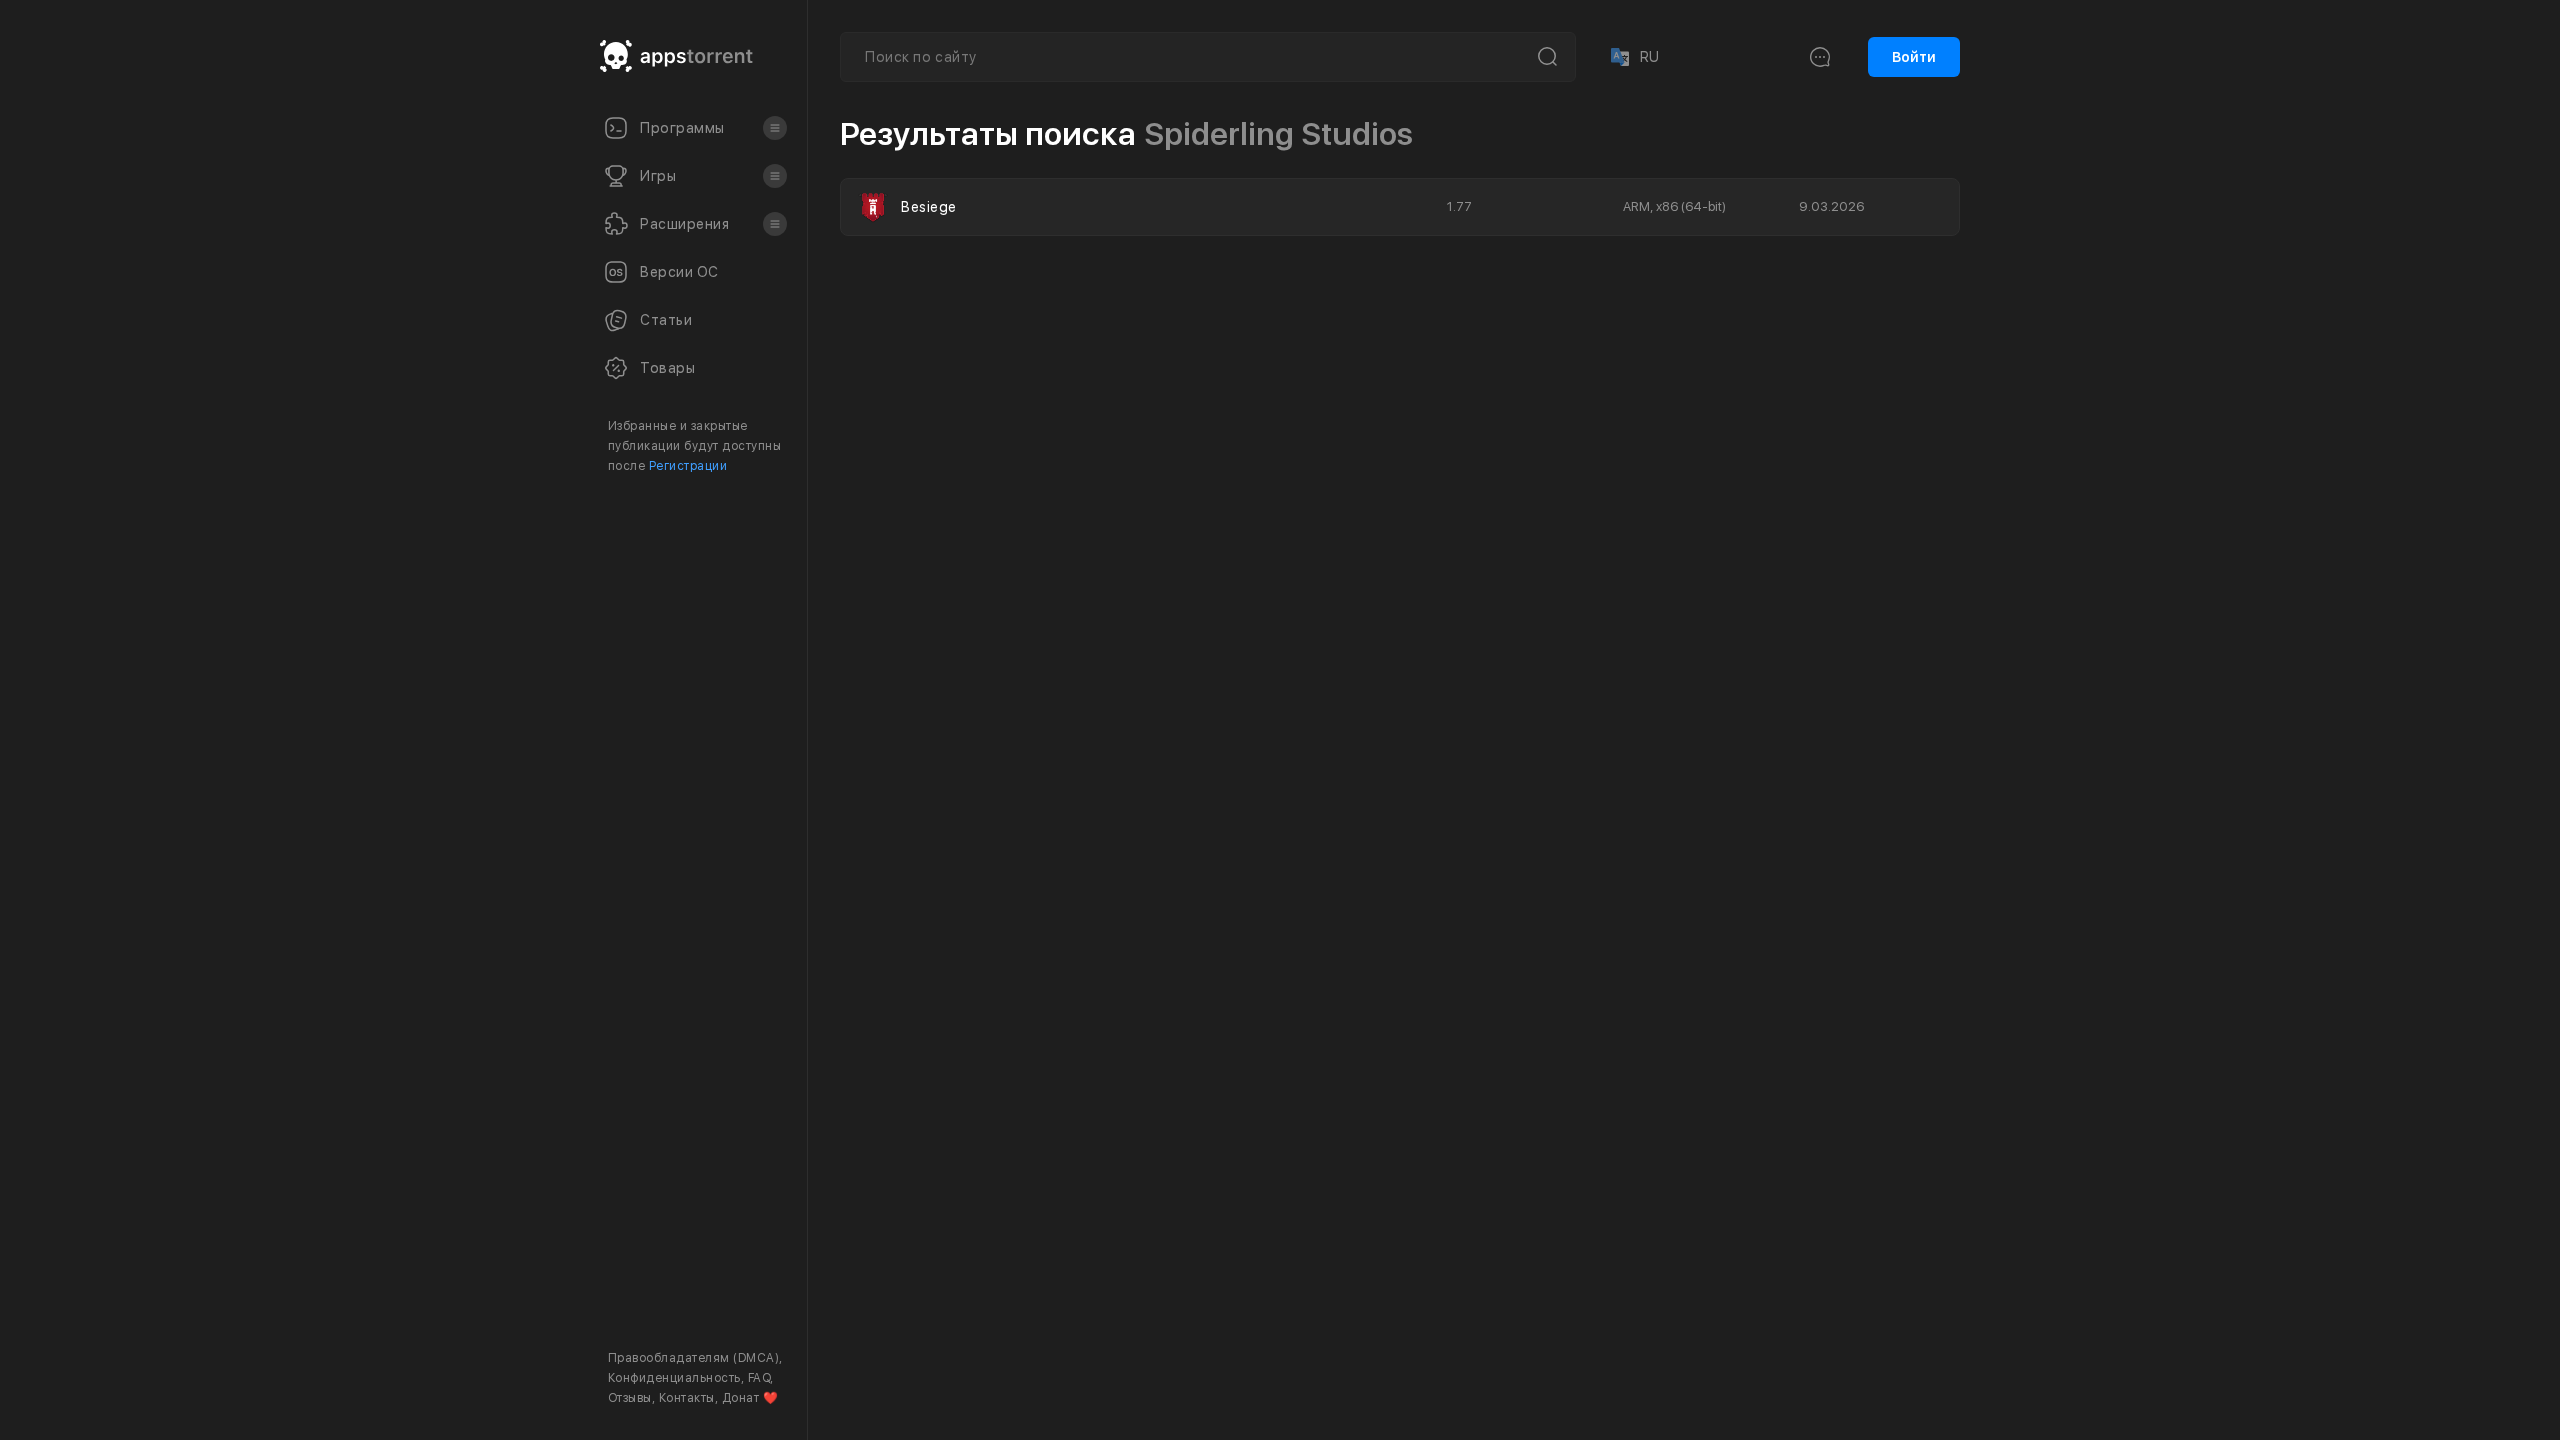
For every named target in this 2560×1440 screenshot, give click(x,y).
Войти (1914, 57)
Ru (1633, 57)
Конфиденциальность (674, 1378)
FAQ (759, 1378)
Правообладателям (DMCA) (693, 1358)
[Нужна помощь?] (1346, 1384)
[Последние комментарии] (1820, 57)
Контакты (687, 1398)
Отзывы (630, 1398)
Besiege (929, 207)
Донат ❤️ (750, 1398)
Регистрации (688, 466)
